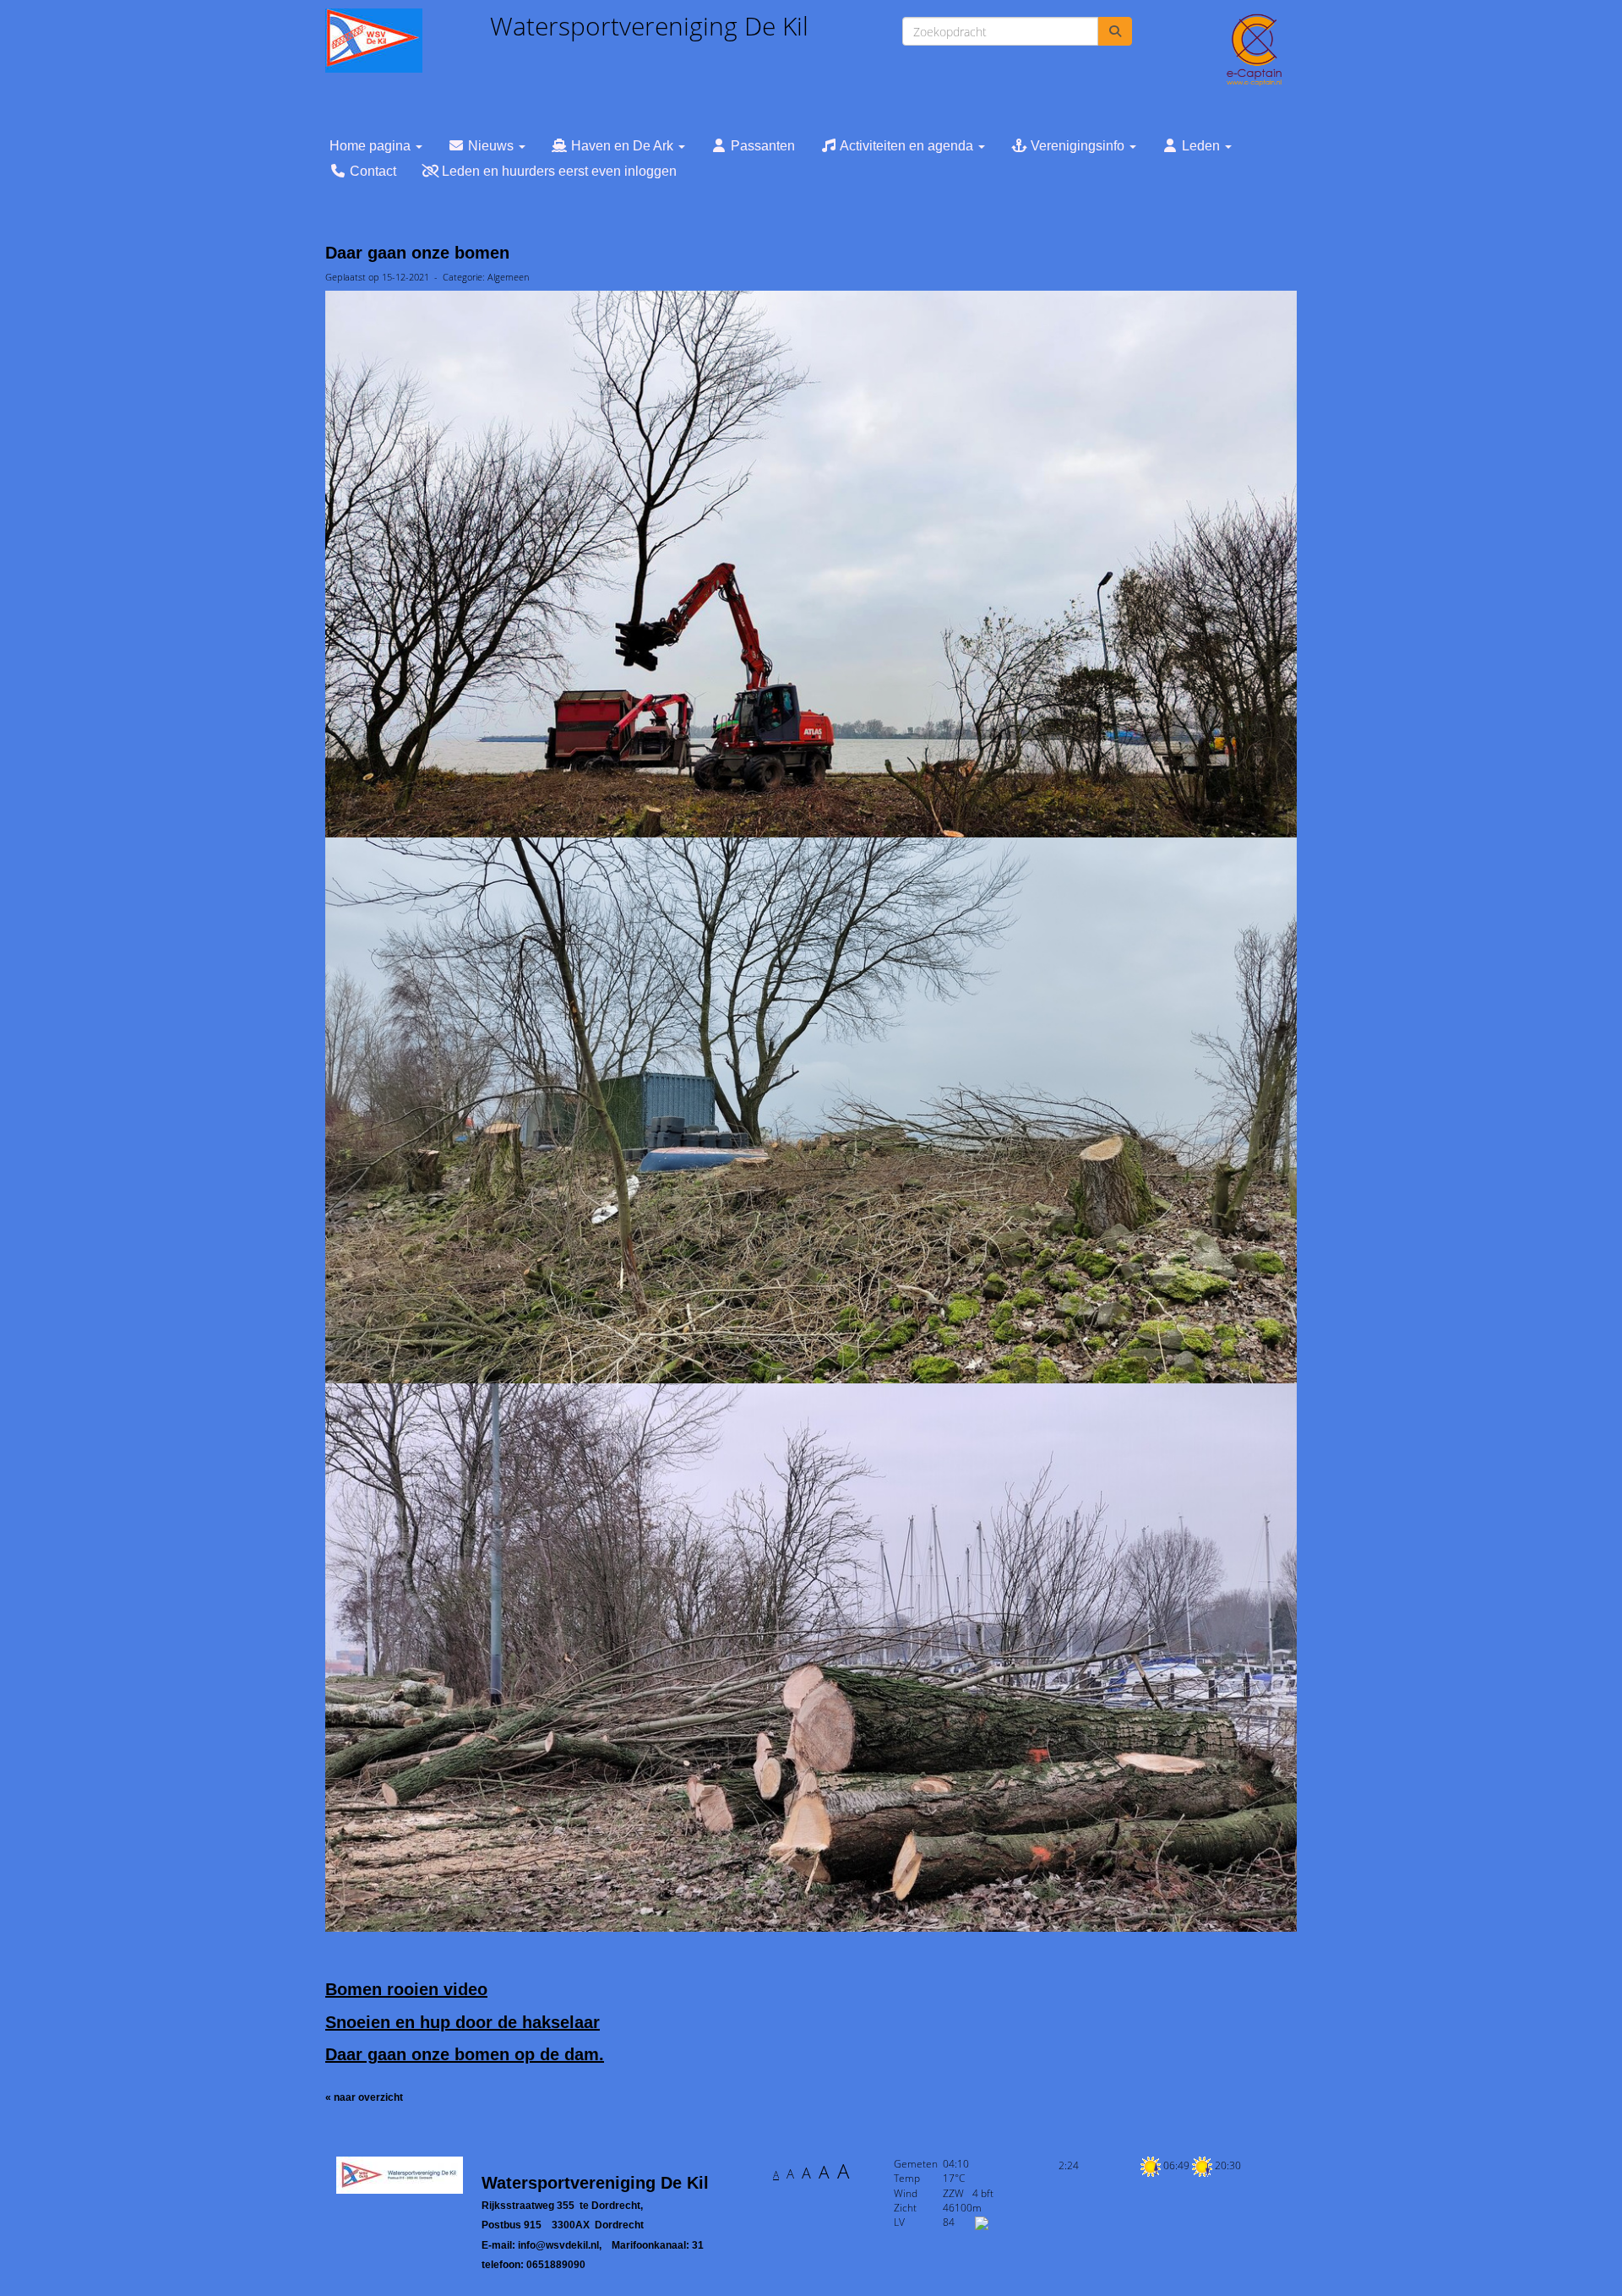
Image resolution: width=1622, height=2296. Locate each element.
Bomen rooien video (406, 1989)
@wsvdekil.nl (558, 2245)
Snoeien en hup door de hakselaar (463, 2022)
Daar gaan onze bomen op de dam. (465, 2054)
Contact (371, 171)
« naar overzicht (364, 2097)
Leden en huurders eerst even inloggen (558, 171)
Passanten (761, 146)
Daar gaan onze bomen (417, 253)
